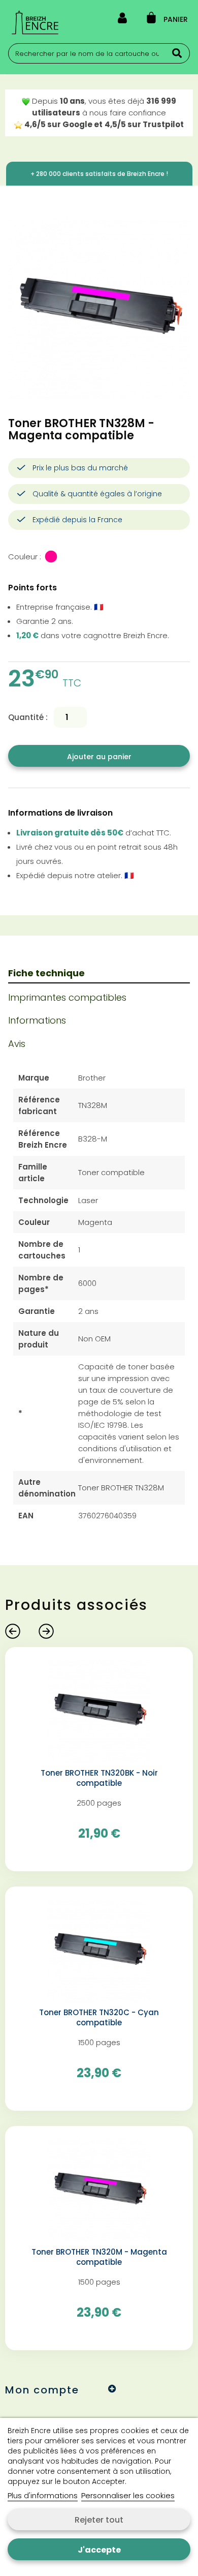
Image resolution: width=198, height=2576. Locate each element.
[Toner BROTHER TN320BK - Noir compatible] (99, 1710)
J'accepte (99, 2550)
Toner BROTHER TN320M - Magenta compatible (99, 2257)
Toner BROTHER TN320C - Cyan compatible (99, 2018)
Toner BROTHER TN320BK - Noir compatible (99, 1778)
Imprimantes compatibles (67, 997)
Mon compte (42, 2390)
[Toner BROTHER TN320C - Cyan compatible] (99, 1950)
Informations (37, 1020)
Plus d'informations (43, 2495)
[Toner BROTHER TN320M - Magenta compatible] (99, 2189)
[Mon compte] (122, 20)
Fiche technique (46, 973)
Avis (17, 1044)
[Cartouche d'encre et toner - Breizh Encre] (35, 22)
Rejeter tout (99, 2520)
